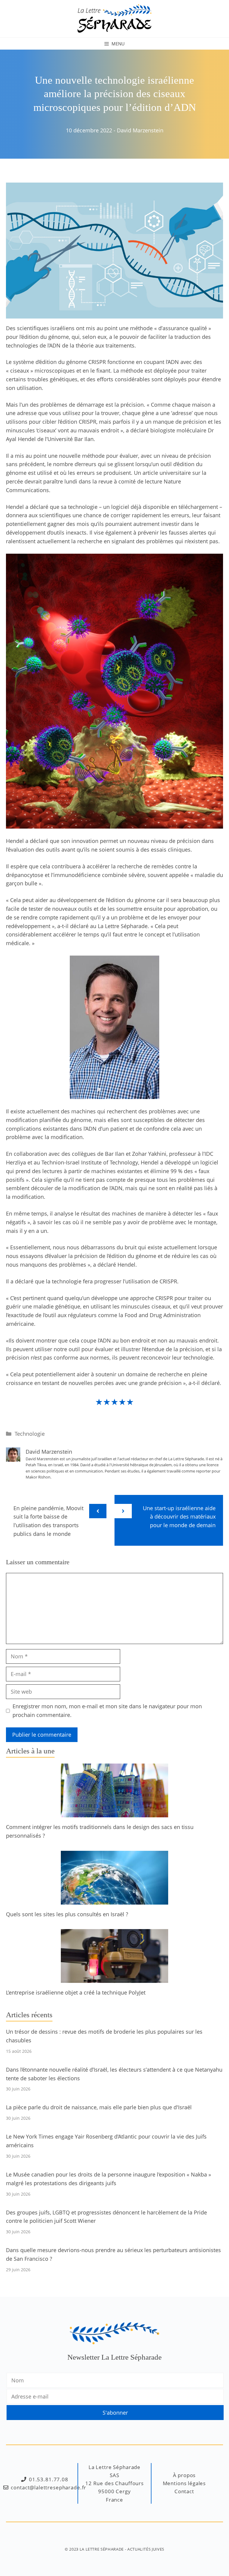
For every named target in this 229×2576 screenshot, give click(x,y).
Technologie (30, 1434)
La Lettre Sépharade (102, 2549)
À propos (184, 2475)
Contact (184, 2491)
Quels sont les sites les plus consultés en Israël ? (67, 1914)
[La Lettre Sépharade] (114, 18)
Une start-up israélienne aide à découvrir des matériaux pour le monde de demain (179, 1517)
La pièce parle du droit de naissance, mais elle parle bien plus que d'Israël (99, 2107)
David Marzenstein (140, 130)
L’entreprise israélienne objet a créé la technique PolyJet (76, 1992)
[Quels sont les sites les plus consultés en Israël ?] (114, 1900)
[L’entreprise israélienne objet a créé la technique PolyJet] (114, 1979)
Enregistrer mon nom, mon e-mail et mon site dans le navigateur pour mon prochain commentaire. (107, 1711)
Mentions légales (184, 2483)
